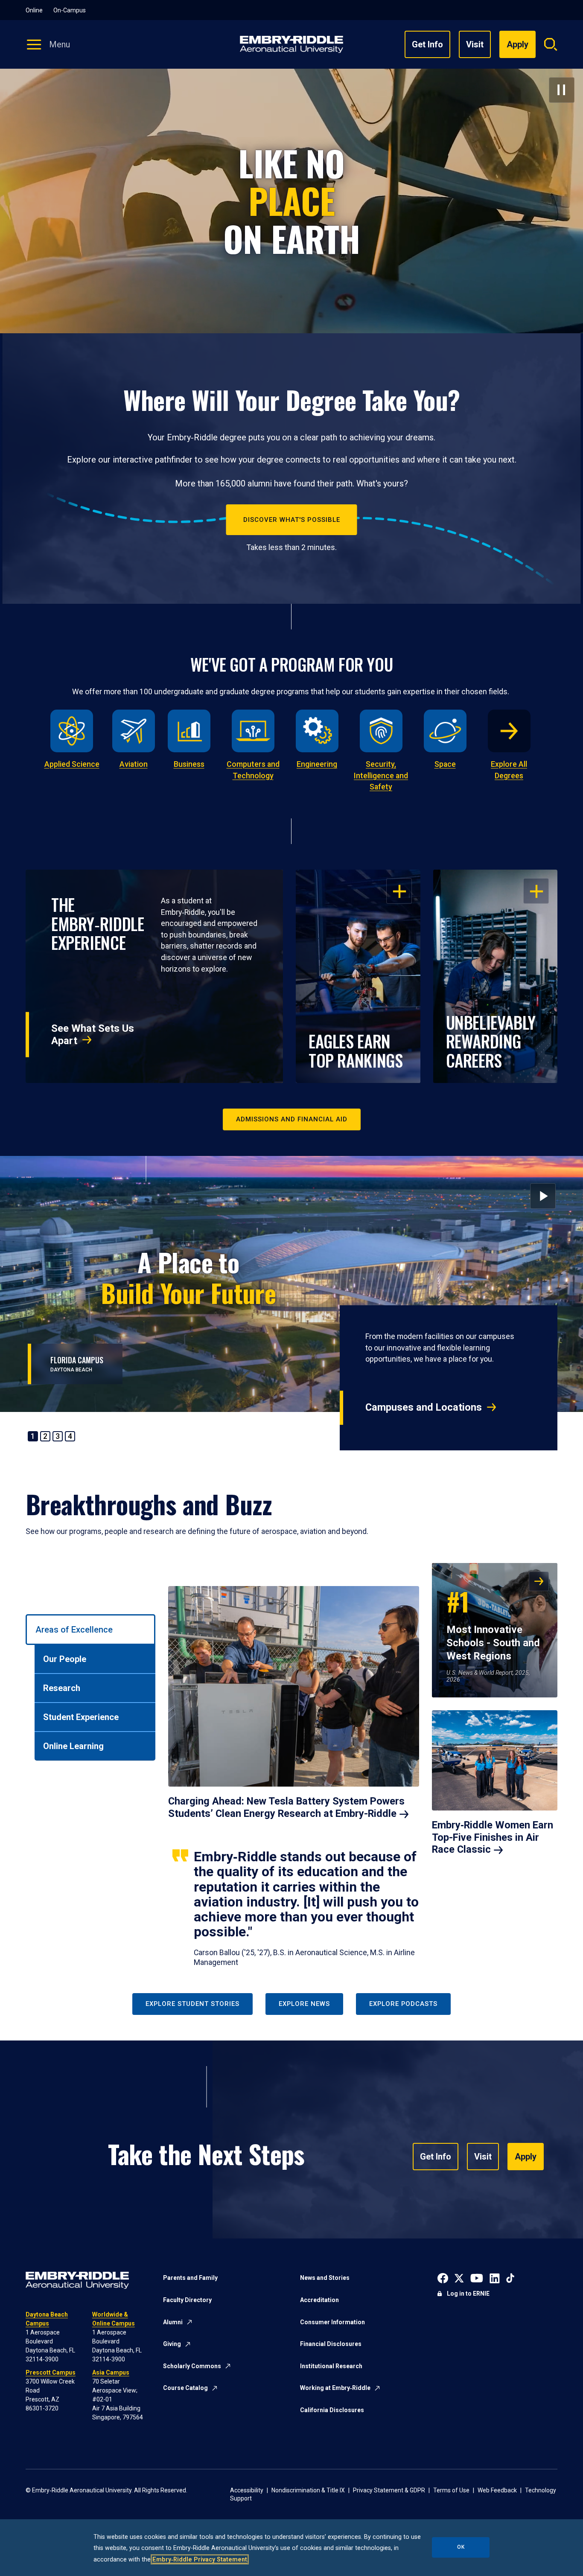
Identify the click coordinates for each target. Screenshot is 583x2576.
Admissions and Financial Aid (292, 1119)
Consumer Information (332, 2322)
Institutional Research (331, 2366)
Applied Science (72, 764)
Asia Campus (111, 2372)
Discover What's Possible (292, 520)
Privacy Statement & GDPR (389, 2490)
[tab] (90, 1630)
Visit (475, 44)
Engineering (317, 764)
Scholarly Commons (192, 2366)
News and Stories (325, 2278)
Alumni (173, 2322)
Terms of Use (451, 2490)
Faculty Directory (187, 2300)
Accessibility (247, 2490)
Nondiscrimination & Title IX (308, 2490)
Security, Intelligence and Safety (381, 776)
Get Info (427, 44)
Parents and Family (190, 2278)
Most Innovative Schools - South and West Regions (493, 1622)
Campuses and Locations (424, 1407)
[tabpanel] (363, 1765)
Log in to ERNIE (468, 2294)
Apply (526, 2157)
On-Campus (70, 10)
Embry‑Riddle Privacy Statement (200, 2559)
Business (189, 764)
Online (34, 10)
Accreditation (319, 2300)
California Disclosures (332, 2410)
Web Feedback (497, 2490)
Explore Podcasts (403, 2004)
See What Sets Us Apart (93, 1034)
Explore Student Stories (192, 2004)
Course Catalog (185, 2388)
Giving (172, 2344)
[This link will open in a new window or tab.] (443, 2277)
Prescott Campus (51, 2372)
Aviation (134, 764)
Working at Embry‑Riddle (335, 2388)
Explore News (304, 2004)
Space (445, 764)
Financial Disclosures (331, 2344)
